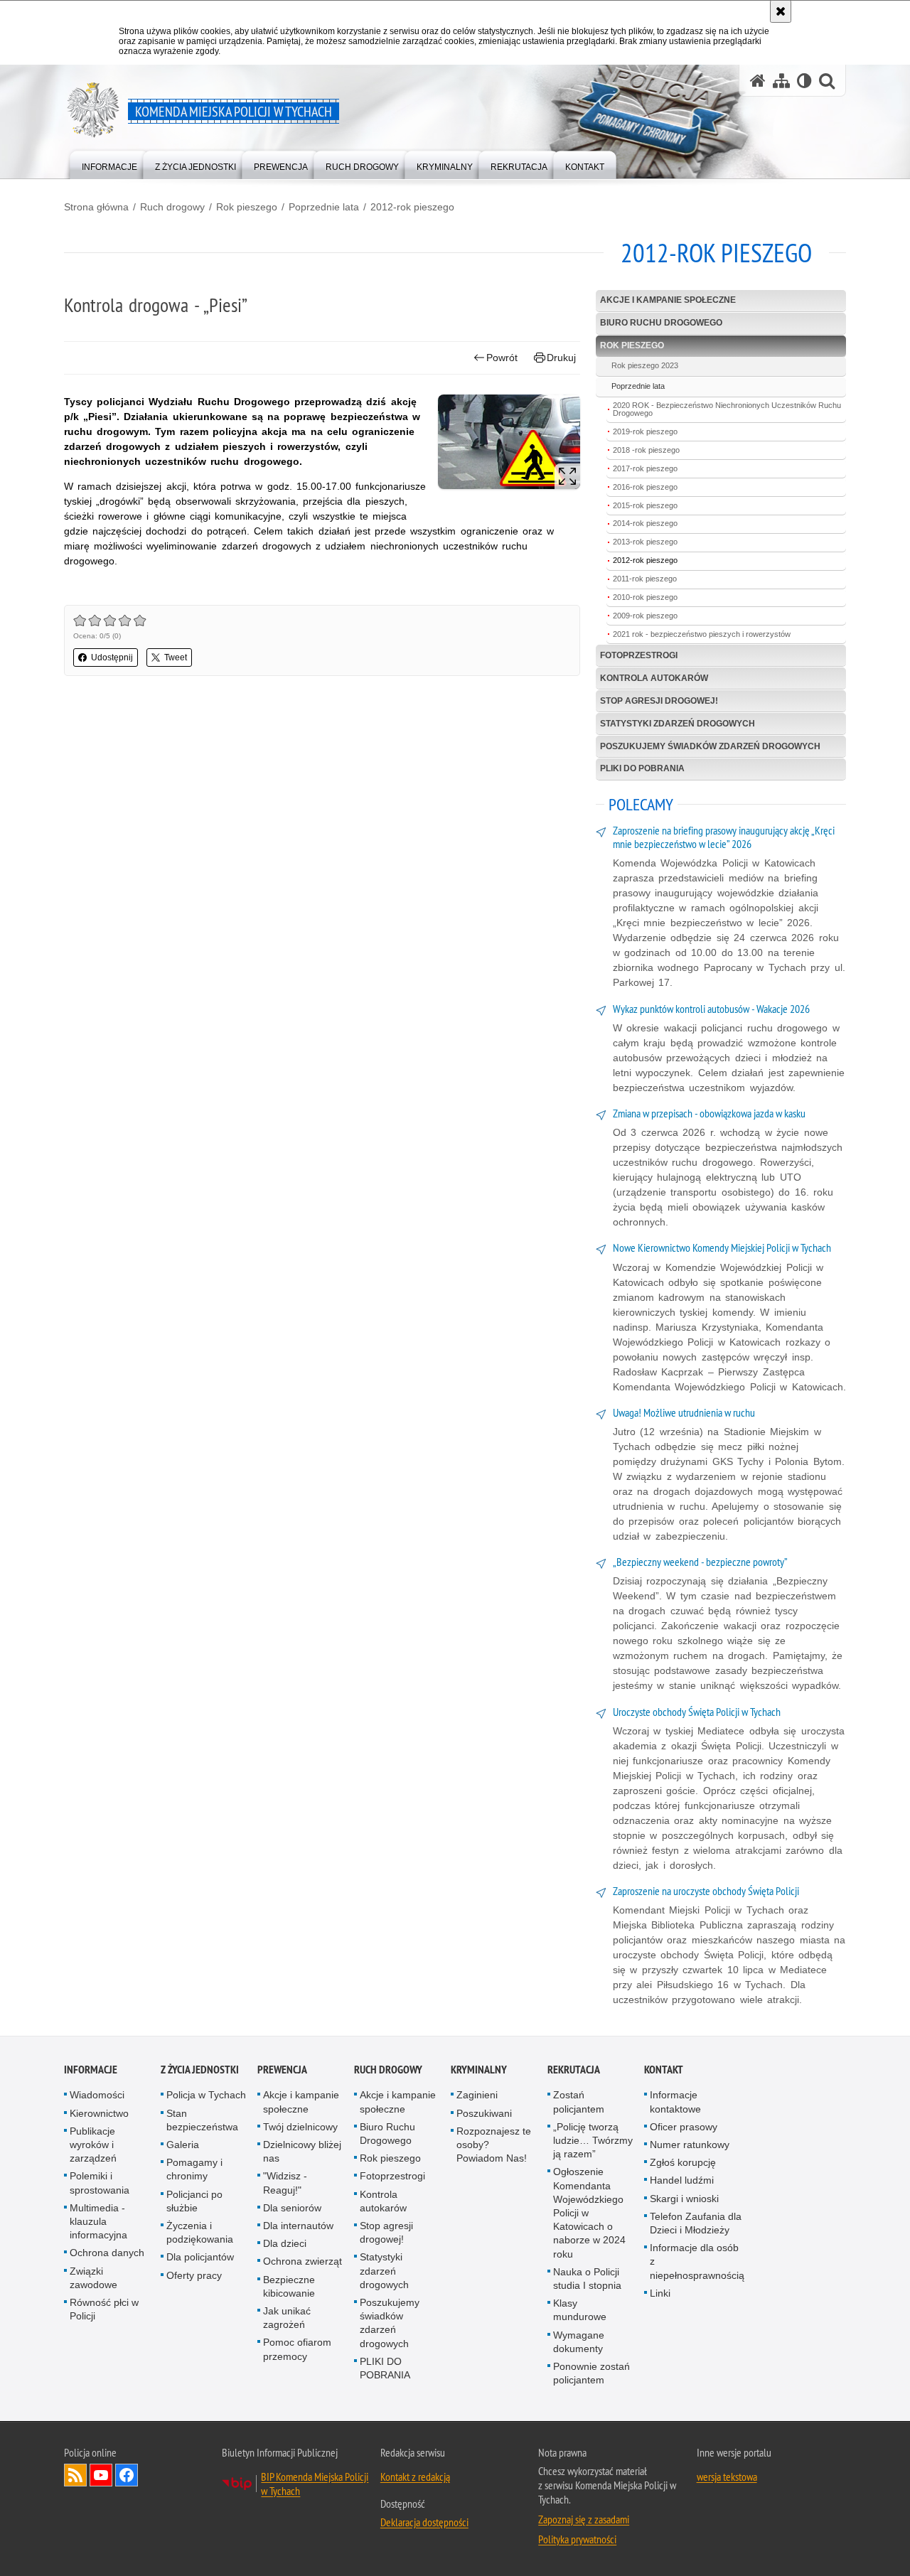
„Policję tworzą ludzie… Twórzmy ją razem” (593, 2140)
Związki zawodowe (93, 2278)
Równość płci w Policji (104, 2309)
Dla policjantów (200, 2257)
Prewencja (282, 2070)
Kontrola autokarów (654, 678)
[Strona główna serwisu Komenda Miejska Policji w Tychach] (758, 81)
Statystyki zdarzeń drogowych (678, 724)
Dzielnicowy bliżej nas (302, 2151)
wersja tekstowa (727, 2476)
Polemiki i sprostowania (100, 2183)
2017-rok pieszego (645, 468)
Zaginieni (477, 2095)
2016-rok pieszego (645, 487)
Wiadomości (97, 2095)
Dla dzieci (285, 2243)
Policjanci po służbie (194, 2201)
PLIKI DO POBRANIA (642, 768)
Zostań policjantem (579, 2102)
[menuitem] (109, 164)
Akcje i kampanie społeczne (668, 300)
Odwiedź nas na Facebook (127, 2475)
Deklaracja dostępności (424, 2522)
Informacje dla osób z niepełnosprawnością (697, 2261)
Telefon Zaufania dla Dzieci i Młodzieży (696, 2223)
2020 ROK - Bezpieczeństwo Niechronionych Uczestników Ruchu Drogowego (727, 409)
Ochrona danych (107, 2253)
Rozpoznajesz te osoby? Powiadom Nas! (494, 2145)
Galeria (183, 2145)
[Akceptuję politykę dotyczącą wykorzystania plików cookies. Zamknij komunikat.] (781, 11)
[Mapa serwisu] (781, 81)
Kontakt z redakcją (415, 2476)
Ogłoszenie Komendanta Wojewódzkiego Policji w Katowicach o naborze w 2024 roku (589, 2212)
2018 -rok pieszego (646, 450)
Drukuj (561, 358)
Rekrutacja (574, 2070)
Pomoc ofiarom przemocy (297, 2349)
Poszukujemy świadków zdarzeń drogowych (710, 746)
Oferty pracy (194, 2275)
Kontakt (664, 2070)
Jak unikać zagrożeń (287, 2318)
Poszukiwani (484, 2113)
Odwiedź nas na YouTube (101, 2475)
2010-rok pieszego (645, 597)
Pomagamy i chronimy (194, 2169)
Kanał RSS (75, 2475)
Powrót (502, 358)
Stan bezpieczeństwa (202, 2120)
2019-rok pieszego (645, 431)
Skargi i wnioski (684, 2199)
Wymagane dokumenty (579, 2342)
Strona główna (96, 207)
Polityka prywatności (577, 2539)
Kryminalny (479, 2070)
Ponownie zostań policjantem (591, 2373)
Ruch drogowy (172, 207)
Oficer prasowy (684, 2127)
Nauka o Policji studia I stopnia (587, 2279)
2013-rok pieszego (645, 542)
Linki (660, 2293)
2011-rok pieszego (645, 579)
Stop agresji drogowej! (659, 701)
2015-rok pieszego (645, 505)
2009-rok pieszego (645, 616)
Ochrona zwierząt (303, 2261)
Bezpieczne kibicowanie (289, 2286)
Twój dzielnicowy (300, 2127)
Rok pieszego (247, 207)
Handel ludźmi (682, 2180)
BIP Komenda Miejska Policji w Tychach (315, 2484)
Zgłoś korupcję (683, 2162)
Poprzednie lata (324, 207)
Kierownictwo (99, 2113)
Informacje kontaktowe (675, 2102)
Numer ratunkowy (690, 2145)
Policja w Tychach (206, 2095)
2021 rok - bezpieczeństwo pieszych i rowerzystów (702, 634)
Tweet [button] (176, 658)
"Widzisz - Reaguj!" (285, 2183)
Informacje (91, 2070)
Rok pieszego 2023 (645, 365)
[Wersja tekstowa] (804, 81)
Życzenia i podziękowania (200, 2232)
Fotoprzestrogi (639, 655)
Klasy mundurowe (580, 2310)
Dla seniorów (292, 2208)
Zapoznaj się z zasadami (584, 2519)
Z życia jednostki (200, 2070)
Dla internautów (298, 2226)
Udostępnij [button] (112, 658)
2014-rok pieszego (645, 523)
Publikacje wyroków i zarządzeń (93, 2145)
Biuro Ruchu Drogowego (661, 323)
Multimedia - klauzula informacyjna (98, 2221)
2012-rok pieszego (412, 207)
